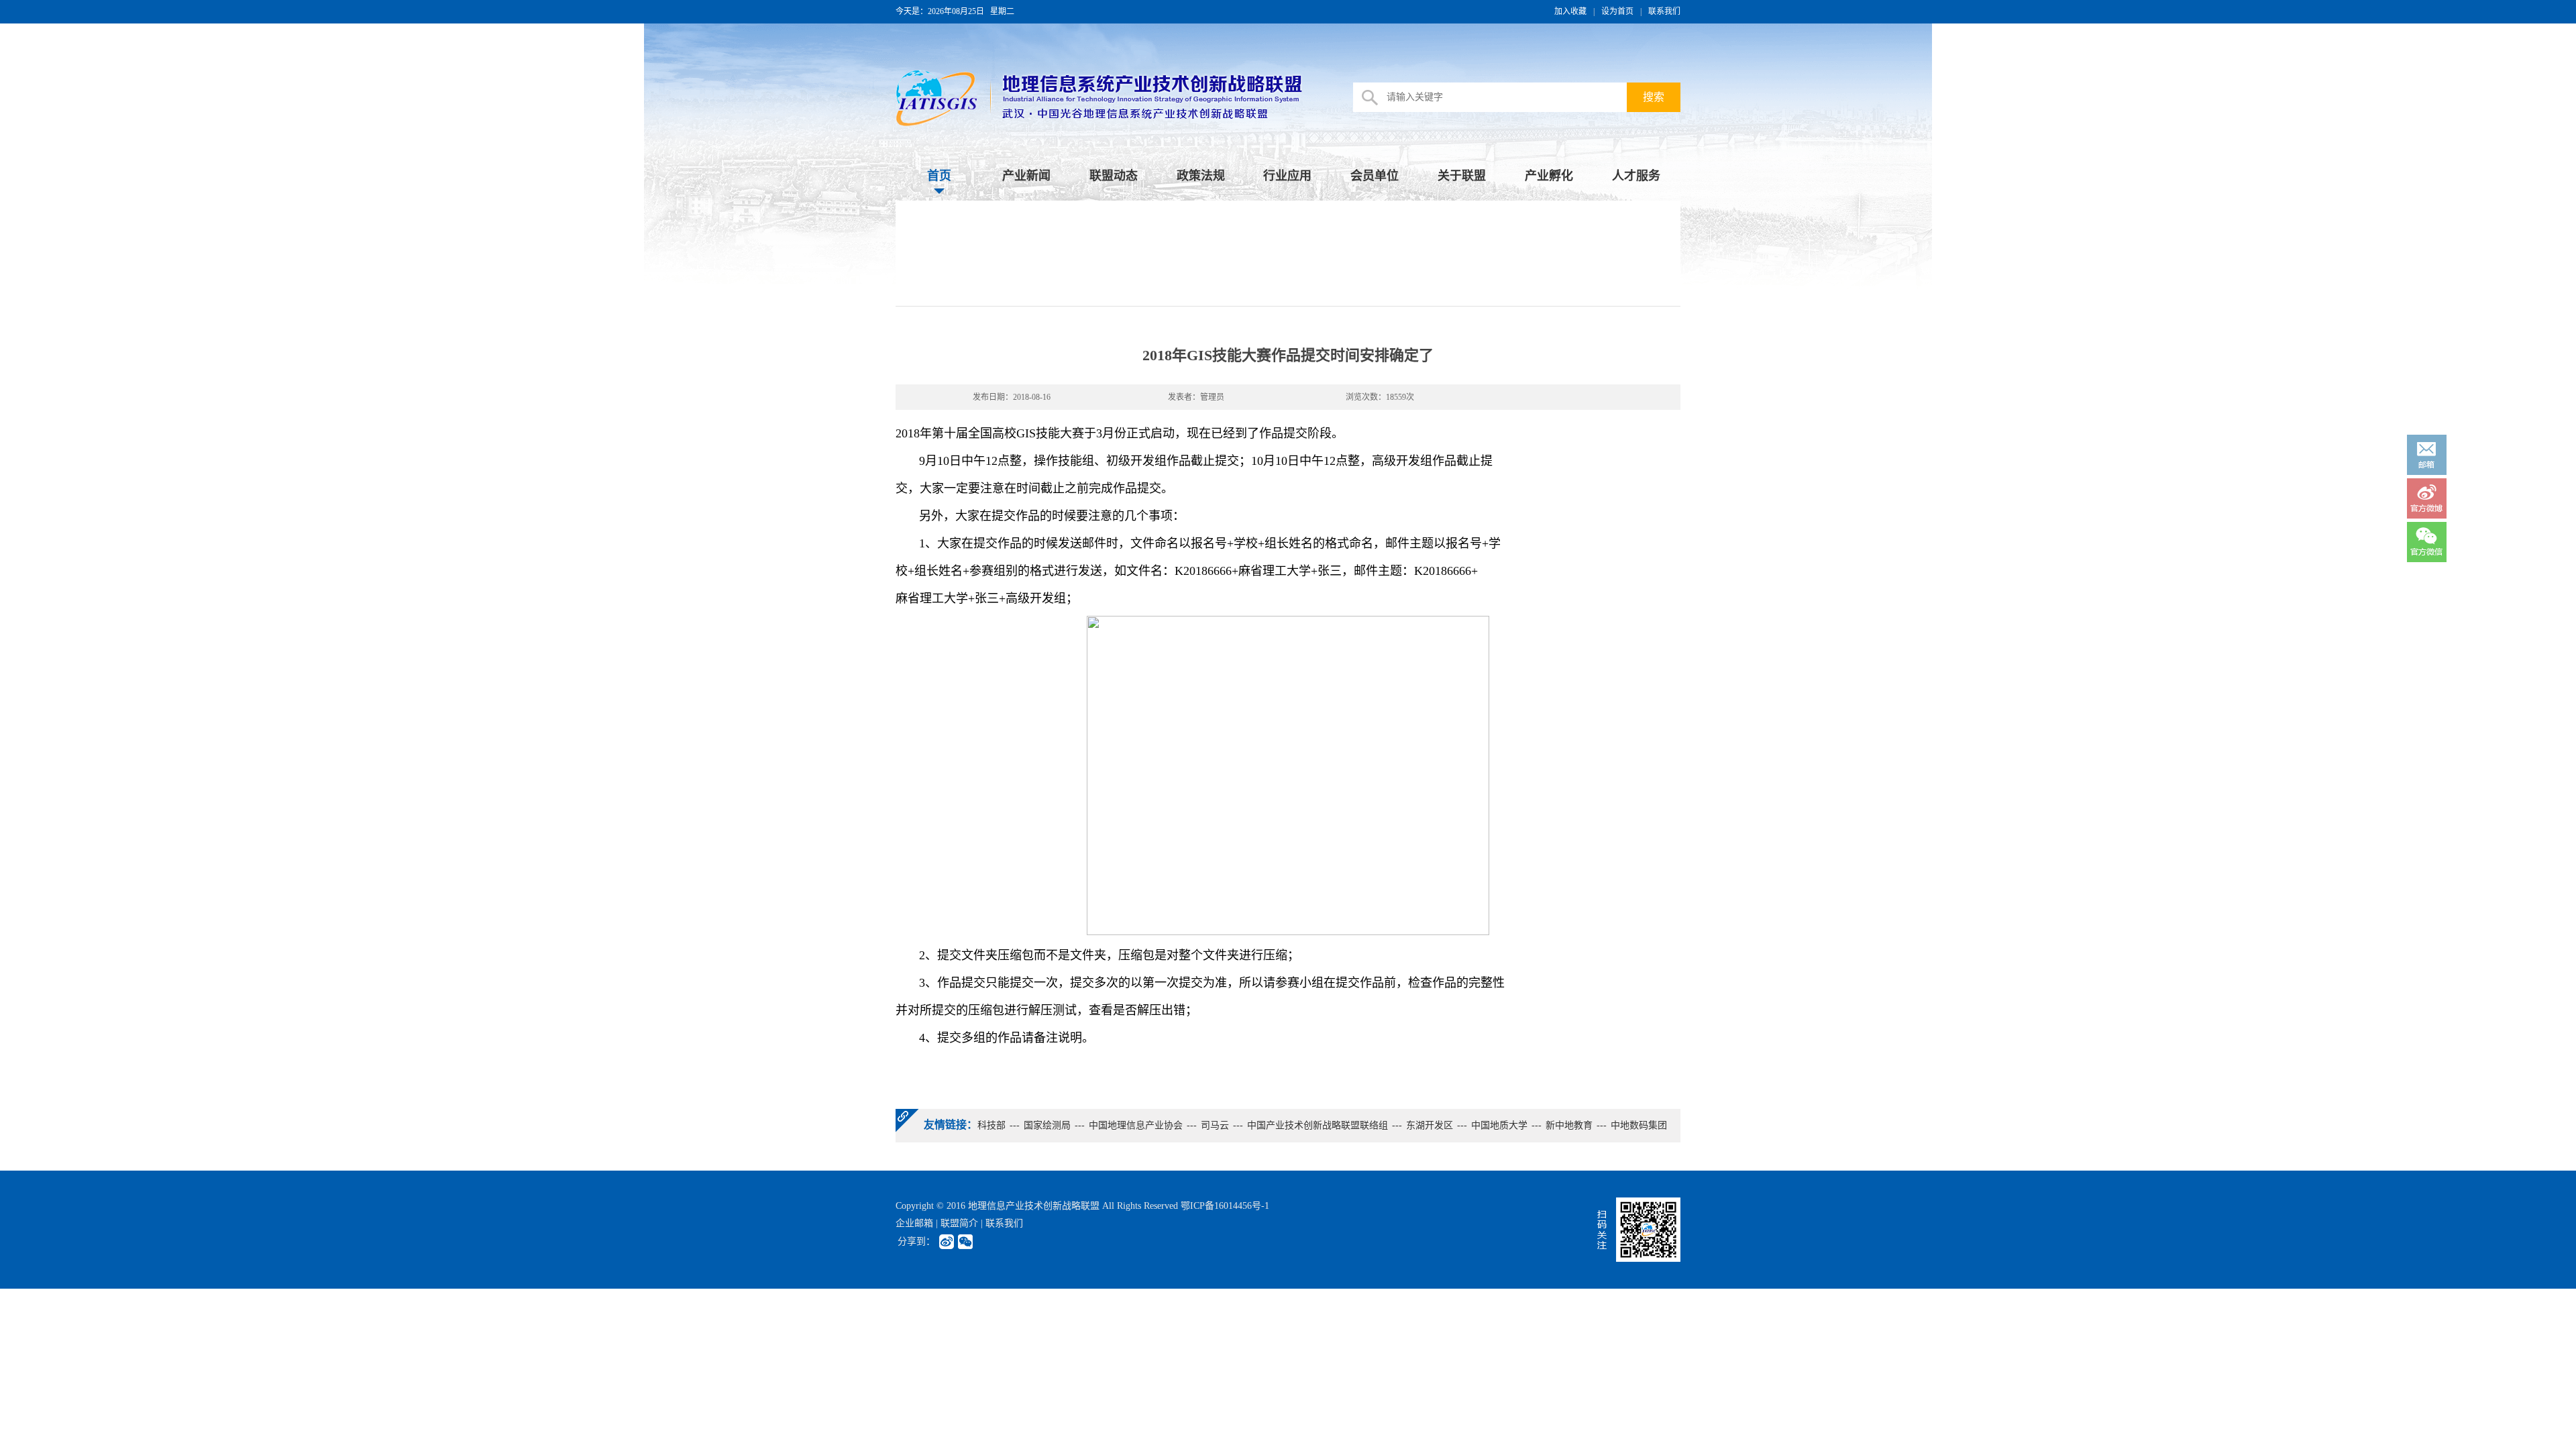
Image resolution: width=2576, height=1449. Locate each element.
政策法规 (1201, 176)
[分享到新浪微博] (947, 1242)
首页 (939, 176)
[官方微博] (2427, 498)
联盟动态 (1114, 176)
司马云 (1215, 1125)
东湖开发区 (1430, 1125)
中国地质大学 (1499, 1125)
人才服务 (1636, 176)
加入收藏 (1570, 11)
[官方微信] (2427, 541)
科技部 (991, 1125)
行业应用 (1287, 176)
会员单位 (1375, 176)
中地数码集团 (1639, 1125)
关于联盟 (1462, 176)
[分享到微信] (965, 1242)
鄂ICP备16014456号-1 (1225, 1206)
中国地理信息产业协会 (1136, 1125)
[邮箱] (2427, 454)
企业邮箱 (914, 1223)
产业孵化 (1549, 176)
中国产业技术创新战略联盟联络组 (1318, 1125)
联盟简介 (959, 1223)
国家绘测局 (1047, 1125)
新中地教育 (1569, 1125)
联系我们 (1664, 11)
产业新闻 (1026, 176)
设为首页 (1617, 11)
